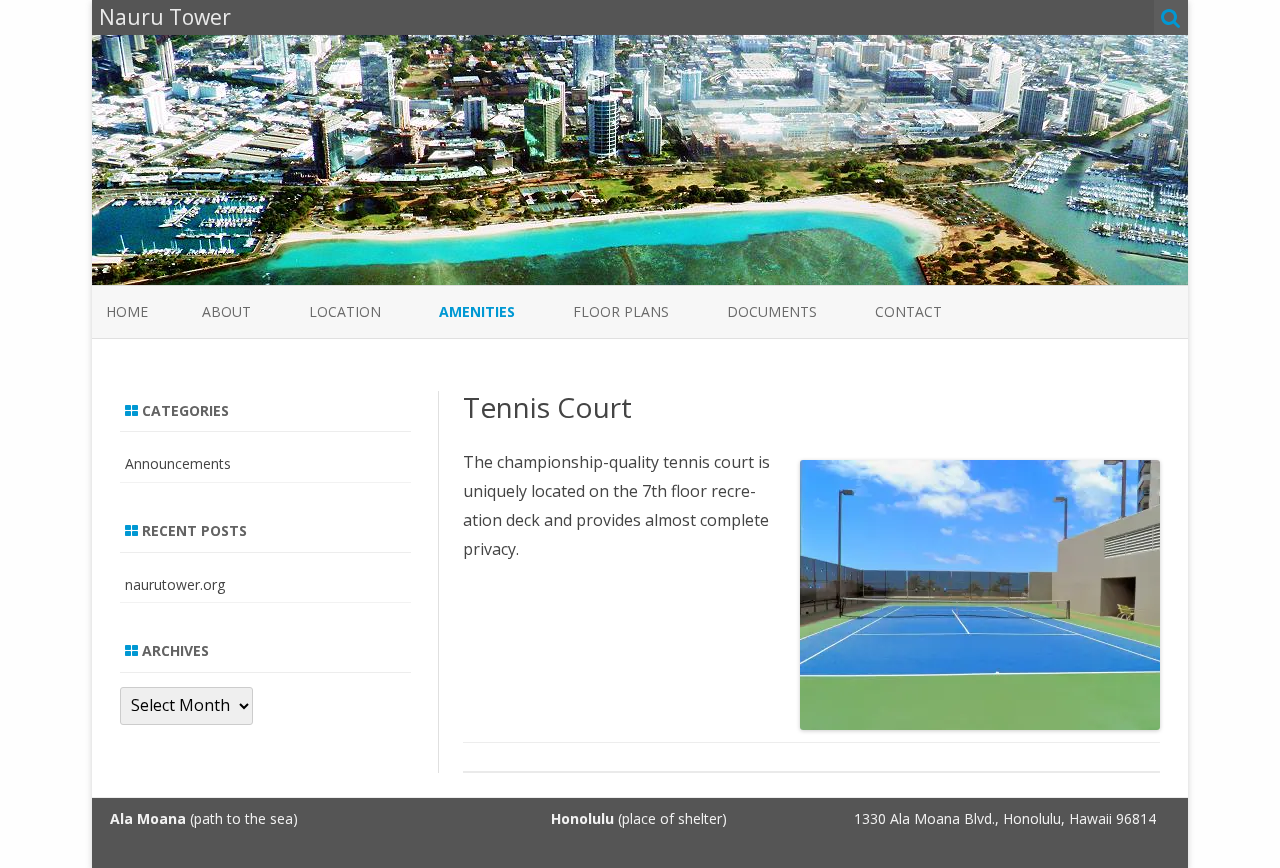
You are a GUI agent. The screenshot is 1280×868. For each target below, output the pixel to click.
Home (127, 311)
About (226, 311)
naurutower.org (175, 584)
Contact (908, 311)
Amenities (477, 311)
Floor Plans (621, 311)
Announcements (178, 463)
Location (345, 311)
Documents (772, 311)
